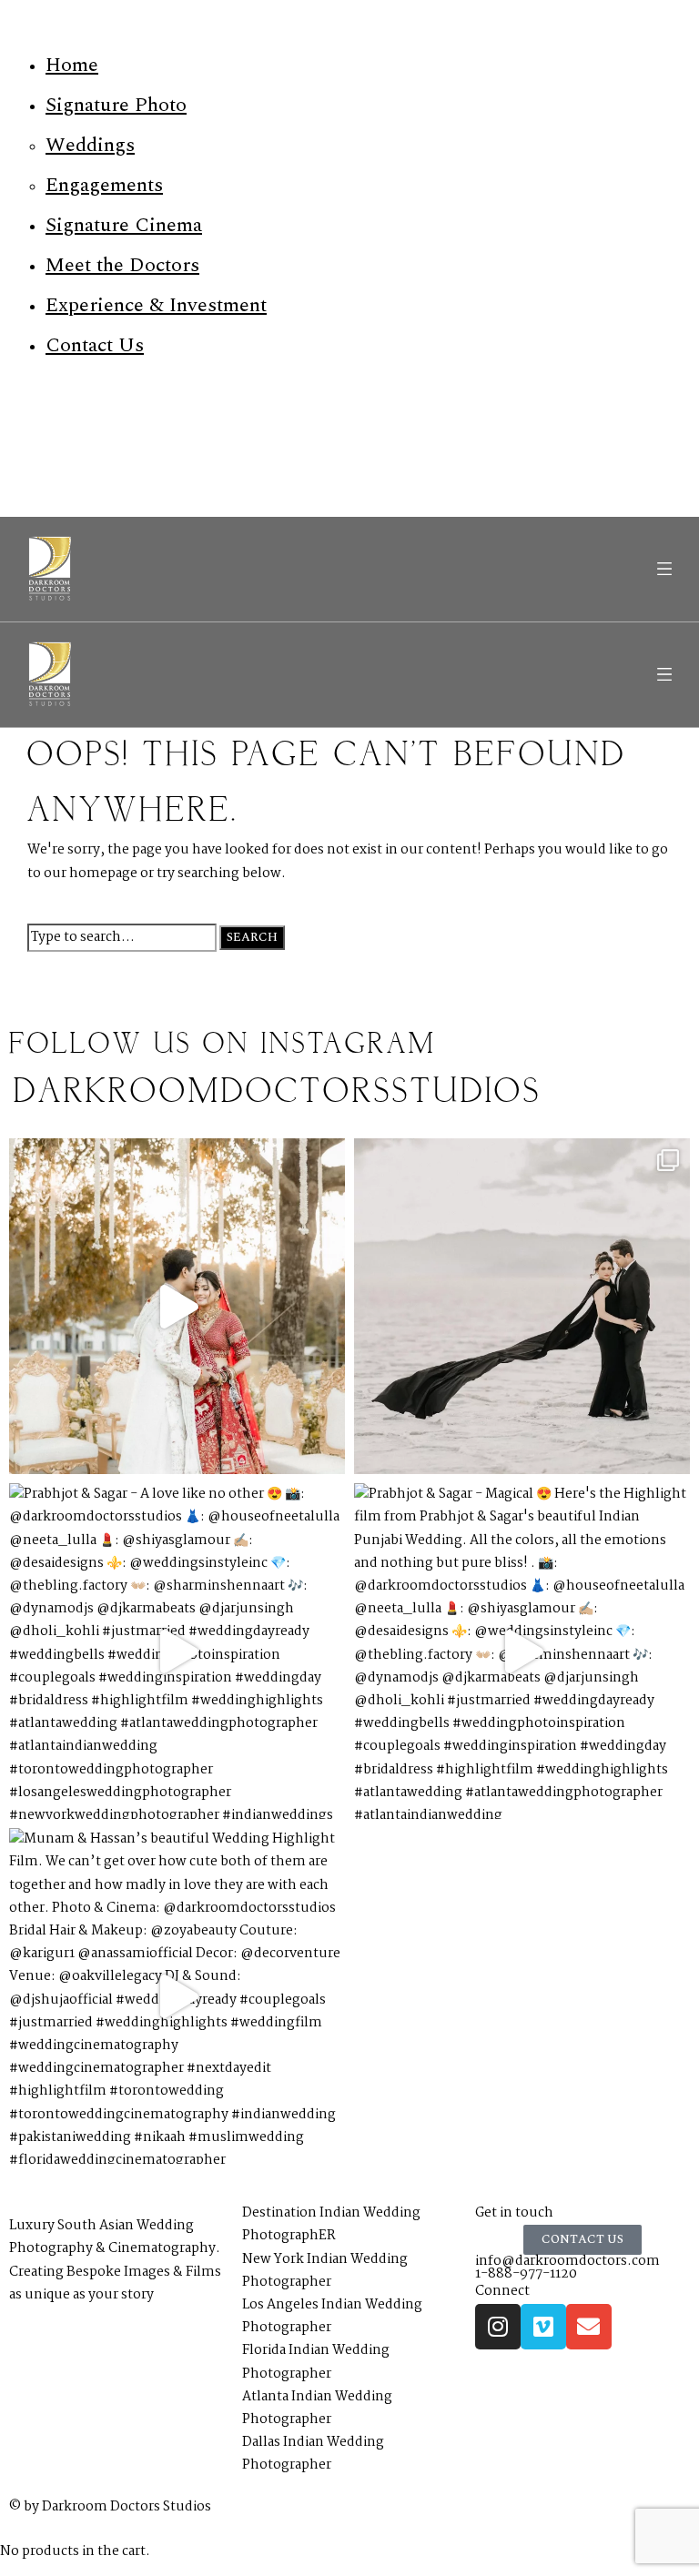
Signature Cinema (124, 225)
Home (72, 65)
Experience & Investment (156, 305)
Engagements (104, 185)
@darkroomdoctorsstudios (275, 1092)
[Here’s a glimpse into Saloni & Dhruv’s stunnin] (177, 1306)
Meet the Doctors (122, 265)
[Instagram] (498, 2327)
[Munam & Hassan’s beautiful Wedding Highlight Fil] (177, 1996)
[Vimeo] (543, 2327)
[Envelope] (589, 2327)
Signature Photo (116, 105)
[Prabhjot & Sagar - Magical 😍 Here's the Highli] (522, 1651)
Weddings (90, 145)
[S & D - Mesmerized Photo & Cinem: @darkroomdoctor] (522, 1306)
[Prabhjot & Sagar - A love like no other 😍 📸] (177, 1651)
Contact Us (95, 345)
